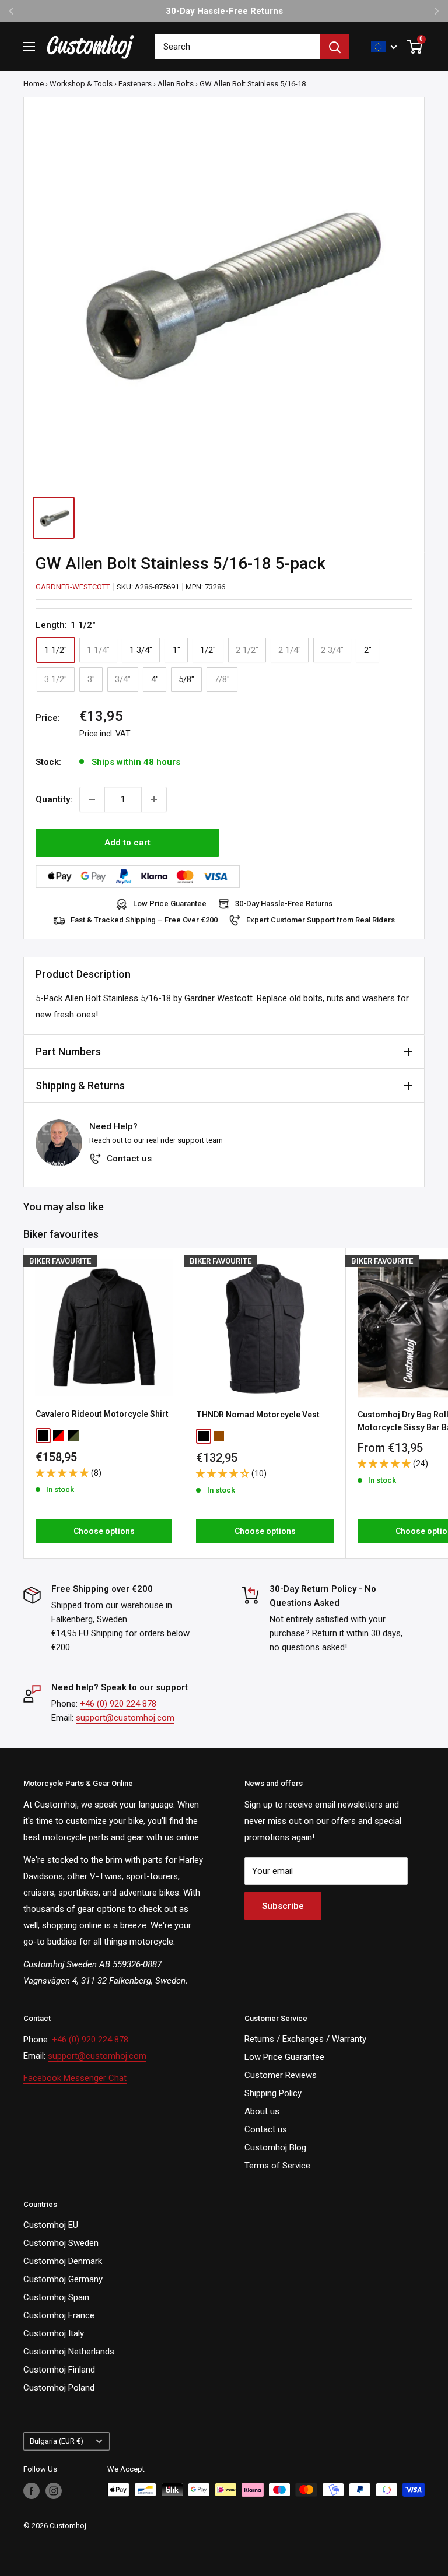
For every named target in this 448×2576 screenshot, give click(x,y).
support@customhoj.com (125, 1718)
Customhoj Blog (275, 2147)
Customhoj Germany (63, 2279)
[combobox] (237, 47)
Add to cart (127, 843)
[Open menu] (29, 47)
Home (34, 84)
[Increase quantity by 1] (154, 799)
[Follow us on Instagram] (54, 2491)
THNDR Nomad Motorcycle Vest (258, 1415)
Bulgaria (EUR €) (57, 2441)
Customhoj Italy (54, 2333)
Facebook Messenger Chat (75, 2078)
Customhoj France (59, 2315)
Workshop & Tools (81, 84)
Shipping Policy (273, 2093)
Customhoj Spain (56, 2297)
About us (262, 2111)
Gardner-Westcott (73, 587)
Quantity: (54, 799)
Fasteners (135, 84)
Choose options (104, 1531)
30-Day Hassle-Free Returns (284, 903)
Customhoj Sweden (61, 2243)
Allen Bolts (176, 84)
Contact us (129, 1159)
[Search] (335, 47)
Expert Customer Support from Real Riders (321, 920)
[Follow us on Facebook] (32, 2491)
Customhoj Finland (59, 2370)
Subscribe (283, 1906)
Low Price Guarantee (170, 903)
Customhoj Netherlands (69, 2352)
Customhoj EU (51, 2225)
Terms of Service (277, 2166)
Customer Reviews (281, 2075)
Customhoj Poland (59, 2388)
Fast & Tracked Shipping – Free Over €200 (144, 920)
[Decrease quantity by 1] (92, 799)
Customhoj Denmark (63, 2261)
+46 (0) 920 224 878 (118, 1704)
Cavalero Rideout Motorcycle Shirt (102, 1414)
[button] (63, 1473)
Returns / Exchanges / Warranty (305, 2039)
